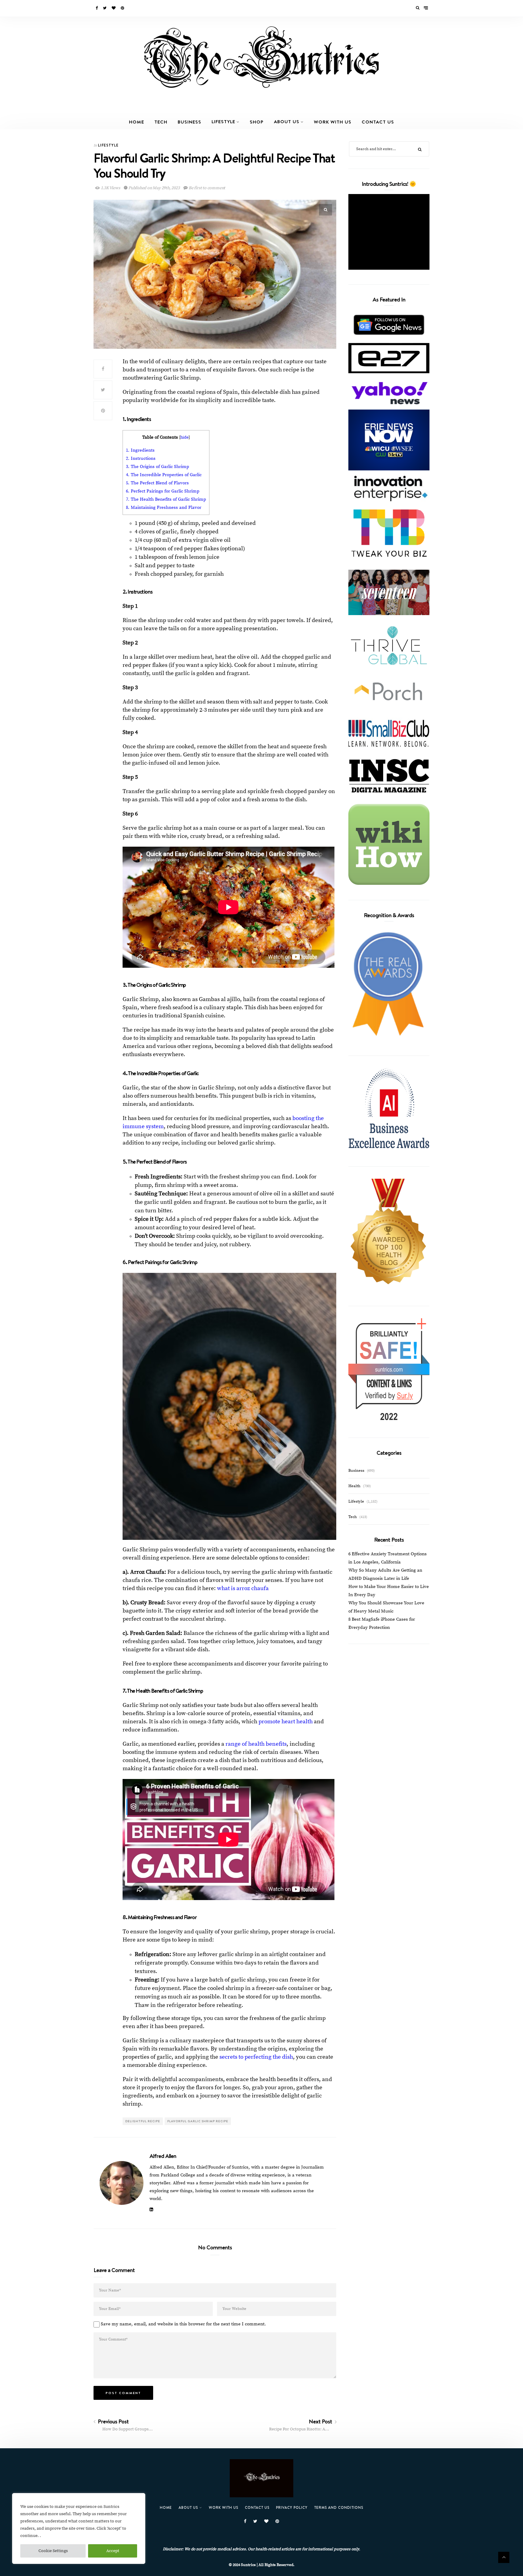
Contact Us (378, 122)
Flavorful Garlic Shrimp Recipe (198, 2121)
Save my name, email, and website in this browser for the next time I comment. (183, 2324)
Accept (113, 2551)
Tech (161, 122)
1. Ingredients (140, 450)
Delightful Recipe (143, 2121)
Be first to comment (206, 188)
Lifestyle (223, 121)
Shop (257, 122)
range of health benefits (256, 1744)
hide (184, 438)
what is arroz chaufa (243, 1588)
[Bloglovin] (114, 8)
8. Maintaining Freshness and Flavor (164, 507)
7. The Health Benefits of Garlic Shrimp (166, 499)
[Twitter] (105, 8)
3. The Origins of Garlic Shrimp (158, 467)
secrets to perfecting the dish (256, 2057)
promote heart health (286, 1722)
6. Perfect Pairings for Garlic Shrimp (163, 491)
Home (137, 122)
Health (354, 1486)
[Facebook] (97, 8)
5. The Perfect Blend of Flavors (157, 483)
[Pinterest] (123, 8)
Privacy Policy (292, 2507)
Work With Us (333, 122)
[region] (79, 2528)
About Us (287, 121)
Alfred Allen (163, 2156)
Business (189, 122)
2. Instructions (141, 458)
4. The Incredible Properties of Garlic (164, 475)
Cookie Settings (53, 2551)
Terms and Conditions (339, 2507)
